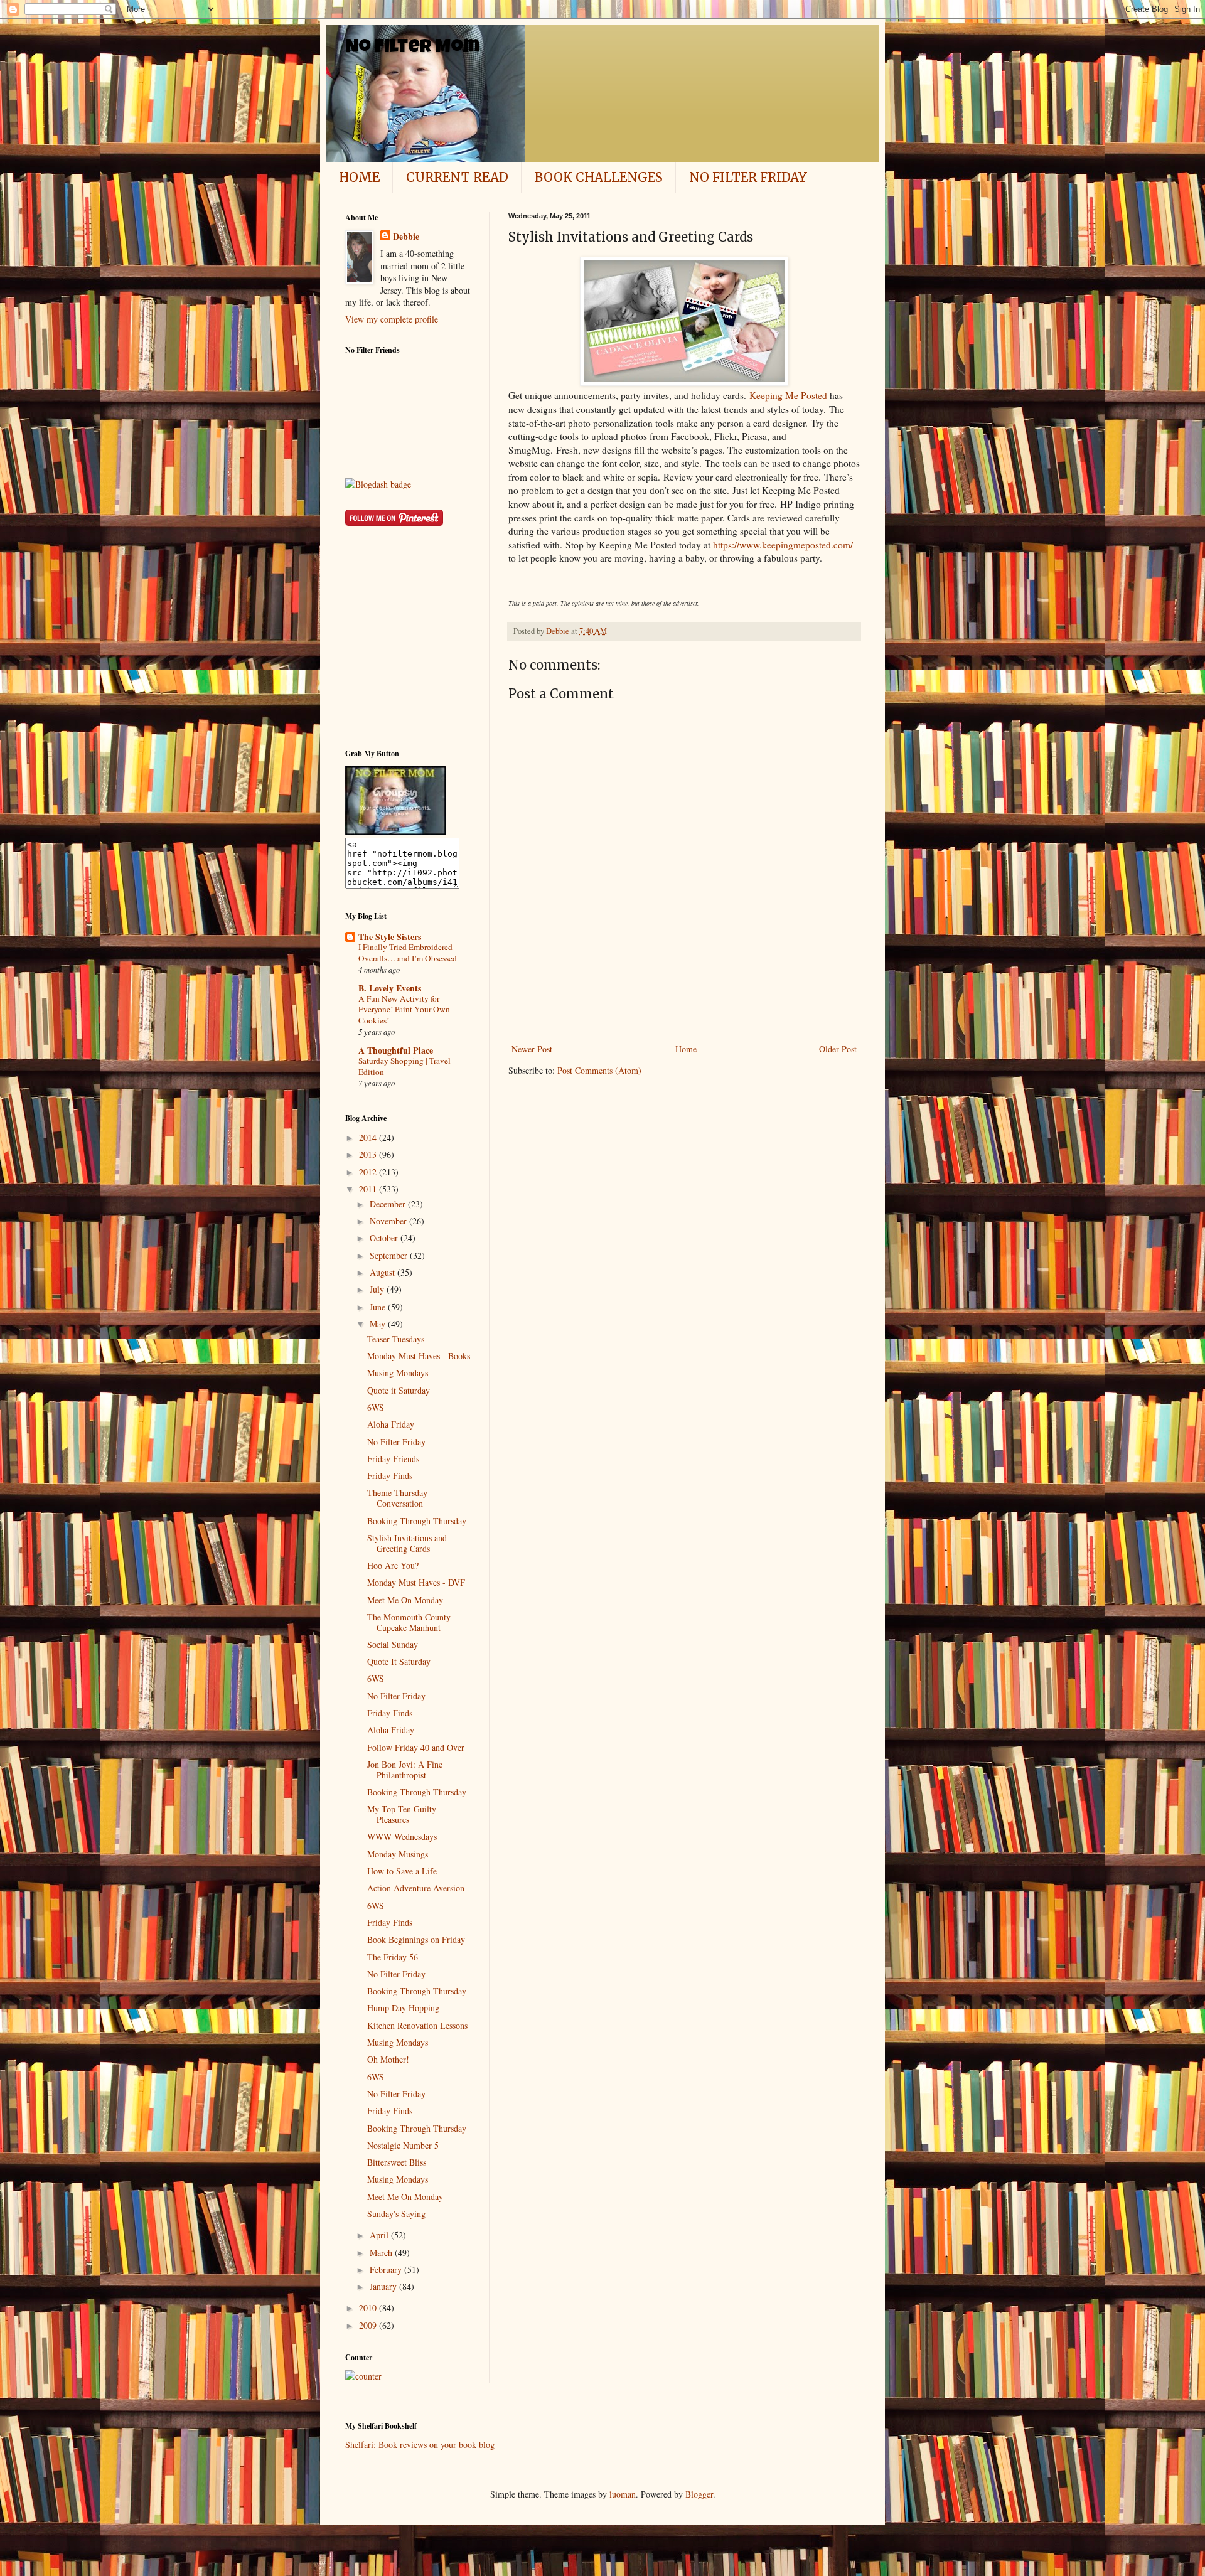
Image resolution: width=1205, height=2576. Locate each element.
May (379, 1324)
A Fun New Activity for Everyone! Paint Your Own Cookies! (404, 1009)
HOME (359, 177)
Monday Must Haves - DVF (416, 1582)
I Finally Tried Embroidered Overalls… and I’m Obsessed (408, 952)
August (383, 1272)
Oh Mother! (388, 2059)
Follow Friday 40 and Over (416, 1747)
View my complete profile (392, 319)
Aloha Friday (391, 1424)
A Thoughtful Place (396, 1050)
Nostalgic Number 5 (403, 2145)
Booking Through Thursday (417, 1521)
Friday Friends (393, 1459)
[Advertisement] (684, 1007)
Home (686, 1049)
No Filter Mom (412, 48)
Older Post (838, 1049)
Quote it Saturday (399, 1390)
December (389, 1204)
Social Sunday (393, 1644)
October (385, 1238)
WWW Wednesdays (402, 1836)
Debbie (406, 237)
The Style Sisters (390, 937)
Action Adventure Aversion (416, 1888)
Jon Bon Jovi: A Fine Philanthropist (405, 1770)
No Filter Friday (396, 1442)
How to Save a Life (402, 1871)
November (389, 1221)
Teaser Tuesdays (396, 1339)
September (390, 1255)
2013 (369, 1154)
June (379, 1307)
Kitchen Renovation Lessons (417, 2025)
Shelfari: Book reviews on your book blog (420, 2445)
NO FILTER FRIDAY (748, 177)
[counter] (363, 2376)
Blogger (699, 2494)
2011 (369, 1189)
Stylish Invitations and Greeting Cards (407, 1543)
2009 (369, 2325)
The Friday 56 (393, 1957)
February (387, 2269)
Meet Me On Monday (405, 1600)
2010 (369, 2308)
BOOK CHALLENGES (599, 177)
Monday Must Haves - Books (419, 1356)
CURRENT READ (457, 177)
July (378, 1289)
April (380, 2235)
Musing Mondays (398, 1373)
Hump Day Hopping (403, 2008)
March (382, 2253)
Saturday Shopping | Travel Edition (404, 1066)
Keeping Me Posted (788, 395)
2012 (369, 1172)
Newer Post (532, 1049)
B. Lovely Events (390, 988)
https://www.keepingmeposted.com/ (783, 545)
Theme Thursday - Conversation (400, 1498)
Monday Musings (398, 1854)
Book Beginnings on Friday (416, 1939)
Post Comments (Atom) (599, 1070)
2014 (369, 1137)
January (384, 2286)
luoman (623, 2494)
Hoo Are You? (393, 1565)
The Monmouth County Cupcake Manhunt (409, 1622)
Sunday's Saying (396, 2214)
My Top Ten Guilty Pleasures (402, 1814)
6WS (376, 1407)
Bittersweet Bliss (397, 2162)
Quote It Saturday (399, 1661)
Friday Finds (390, 1476)
